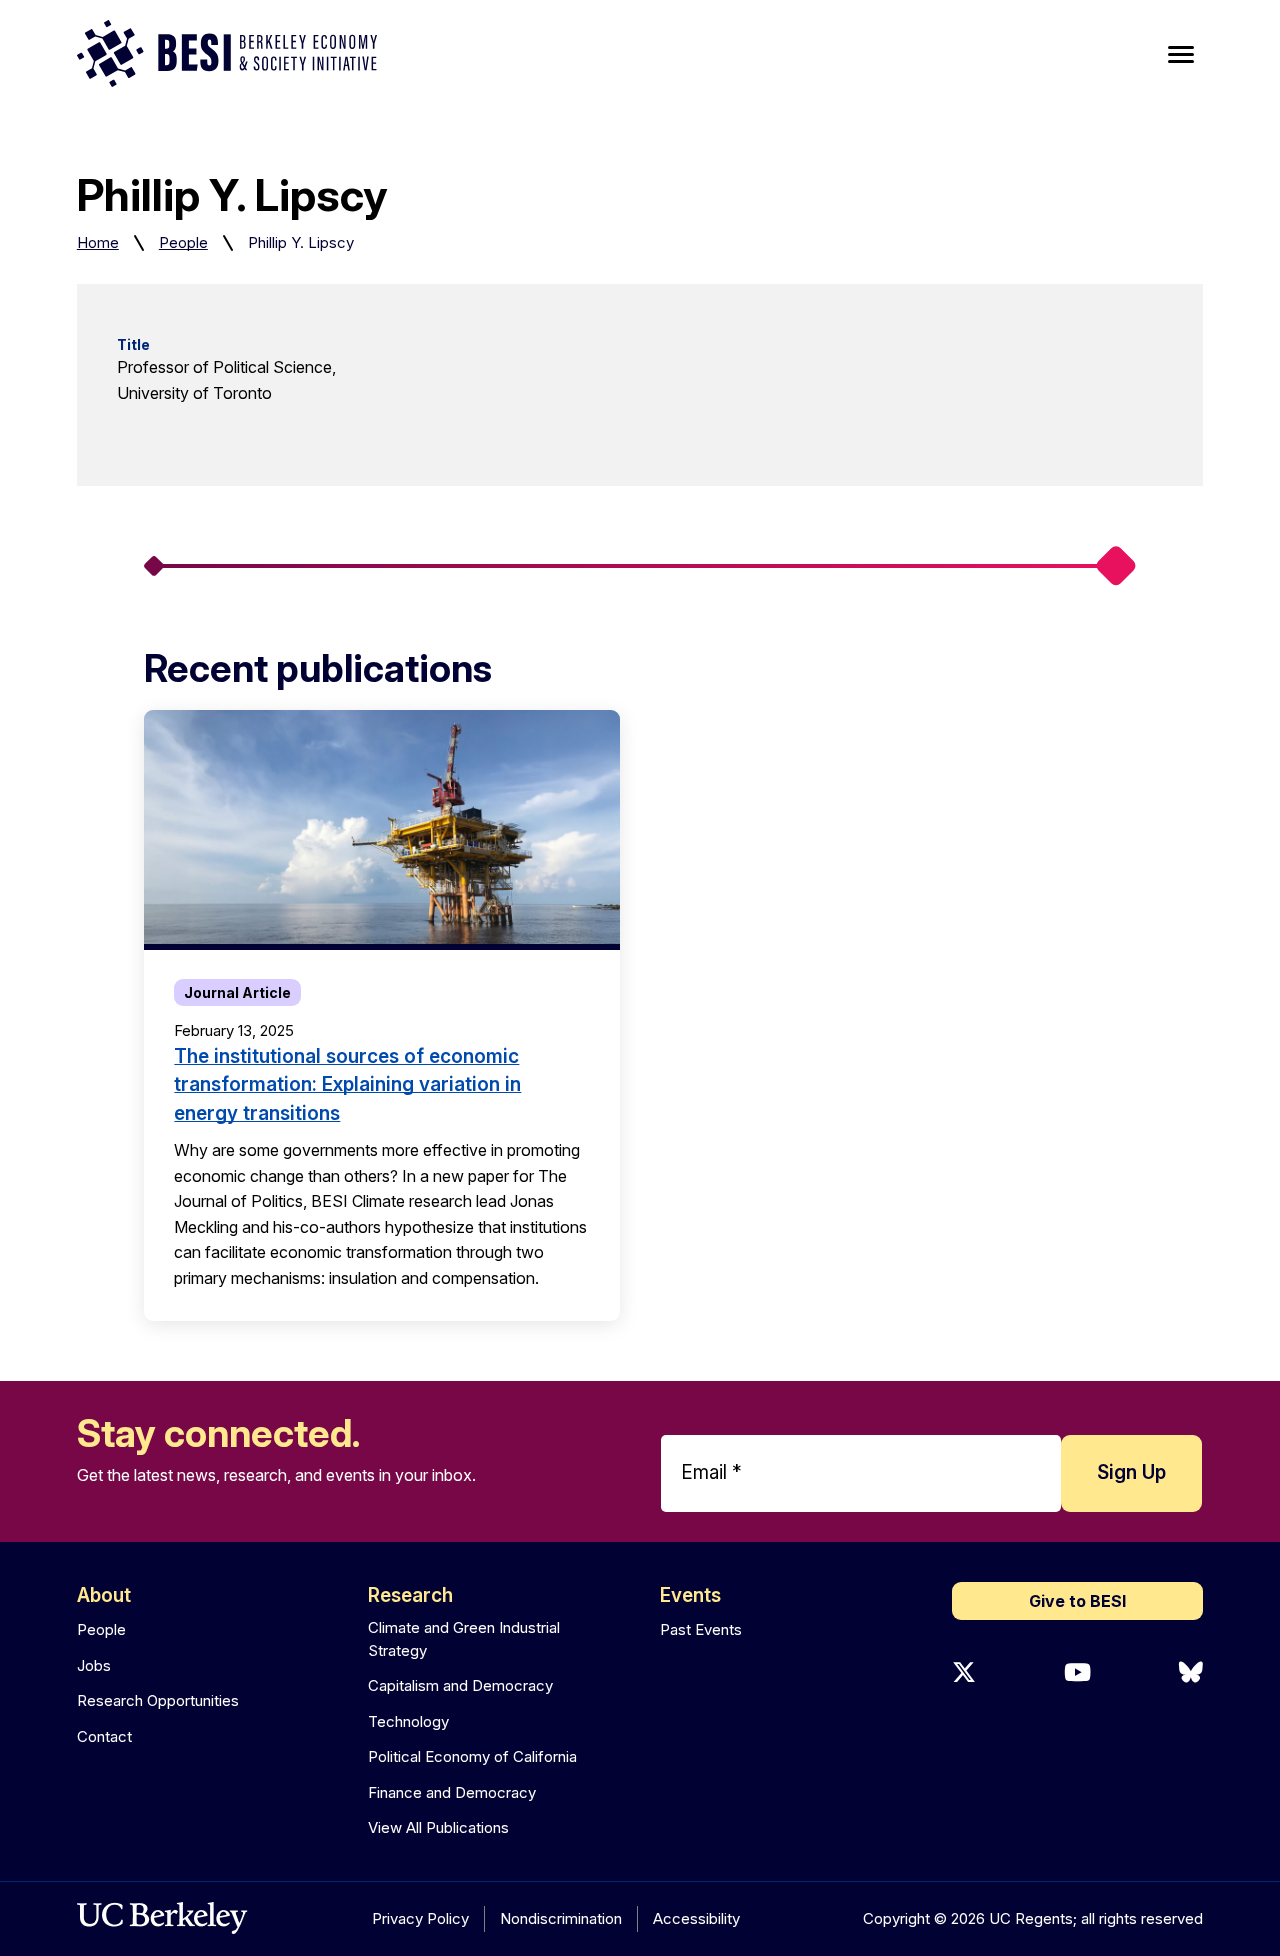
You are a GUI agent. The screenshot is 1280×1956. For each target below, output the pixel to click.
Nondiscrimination (561, 1918)
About (104, 1595)
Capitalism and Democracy (460, 1685)
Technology (408, 1721)
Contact (104, 1736)
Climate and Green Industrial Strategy (464, 1639)
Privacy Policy (420, 1918)
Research (410, 1595)
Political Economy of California (472, 1756)
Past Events (701, 1629)
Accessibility (696, 1918)
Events (690, 1595)
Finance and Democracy (452, 1792)
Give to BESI (1077, 1601)
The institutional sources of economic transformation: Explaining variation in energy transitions (347, 1085)
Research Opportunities (158, 1700)
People (183, 242)
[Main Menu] (1181, 55)
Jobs (94, 1665)
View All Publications (438, 1827)
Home (98, 242)
